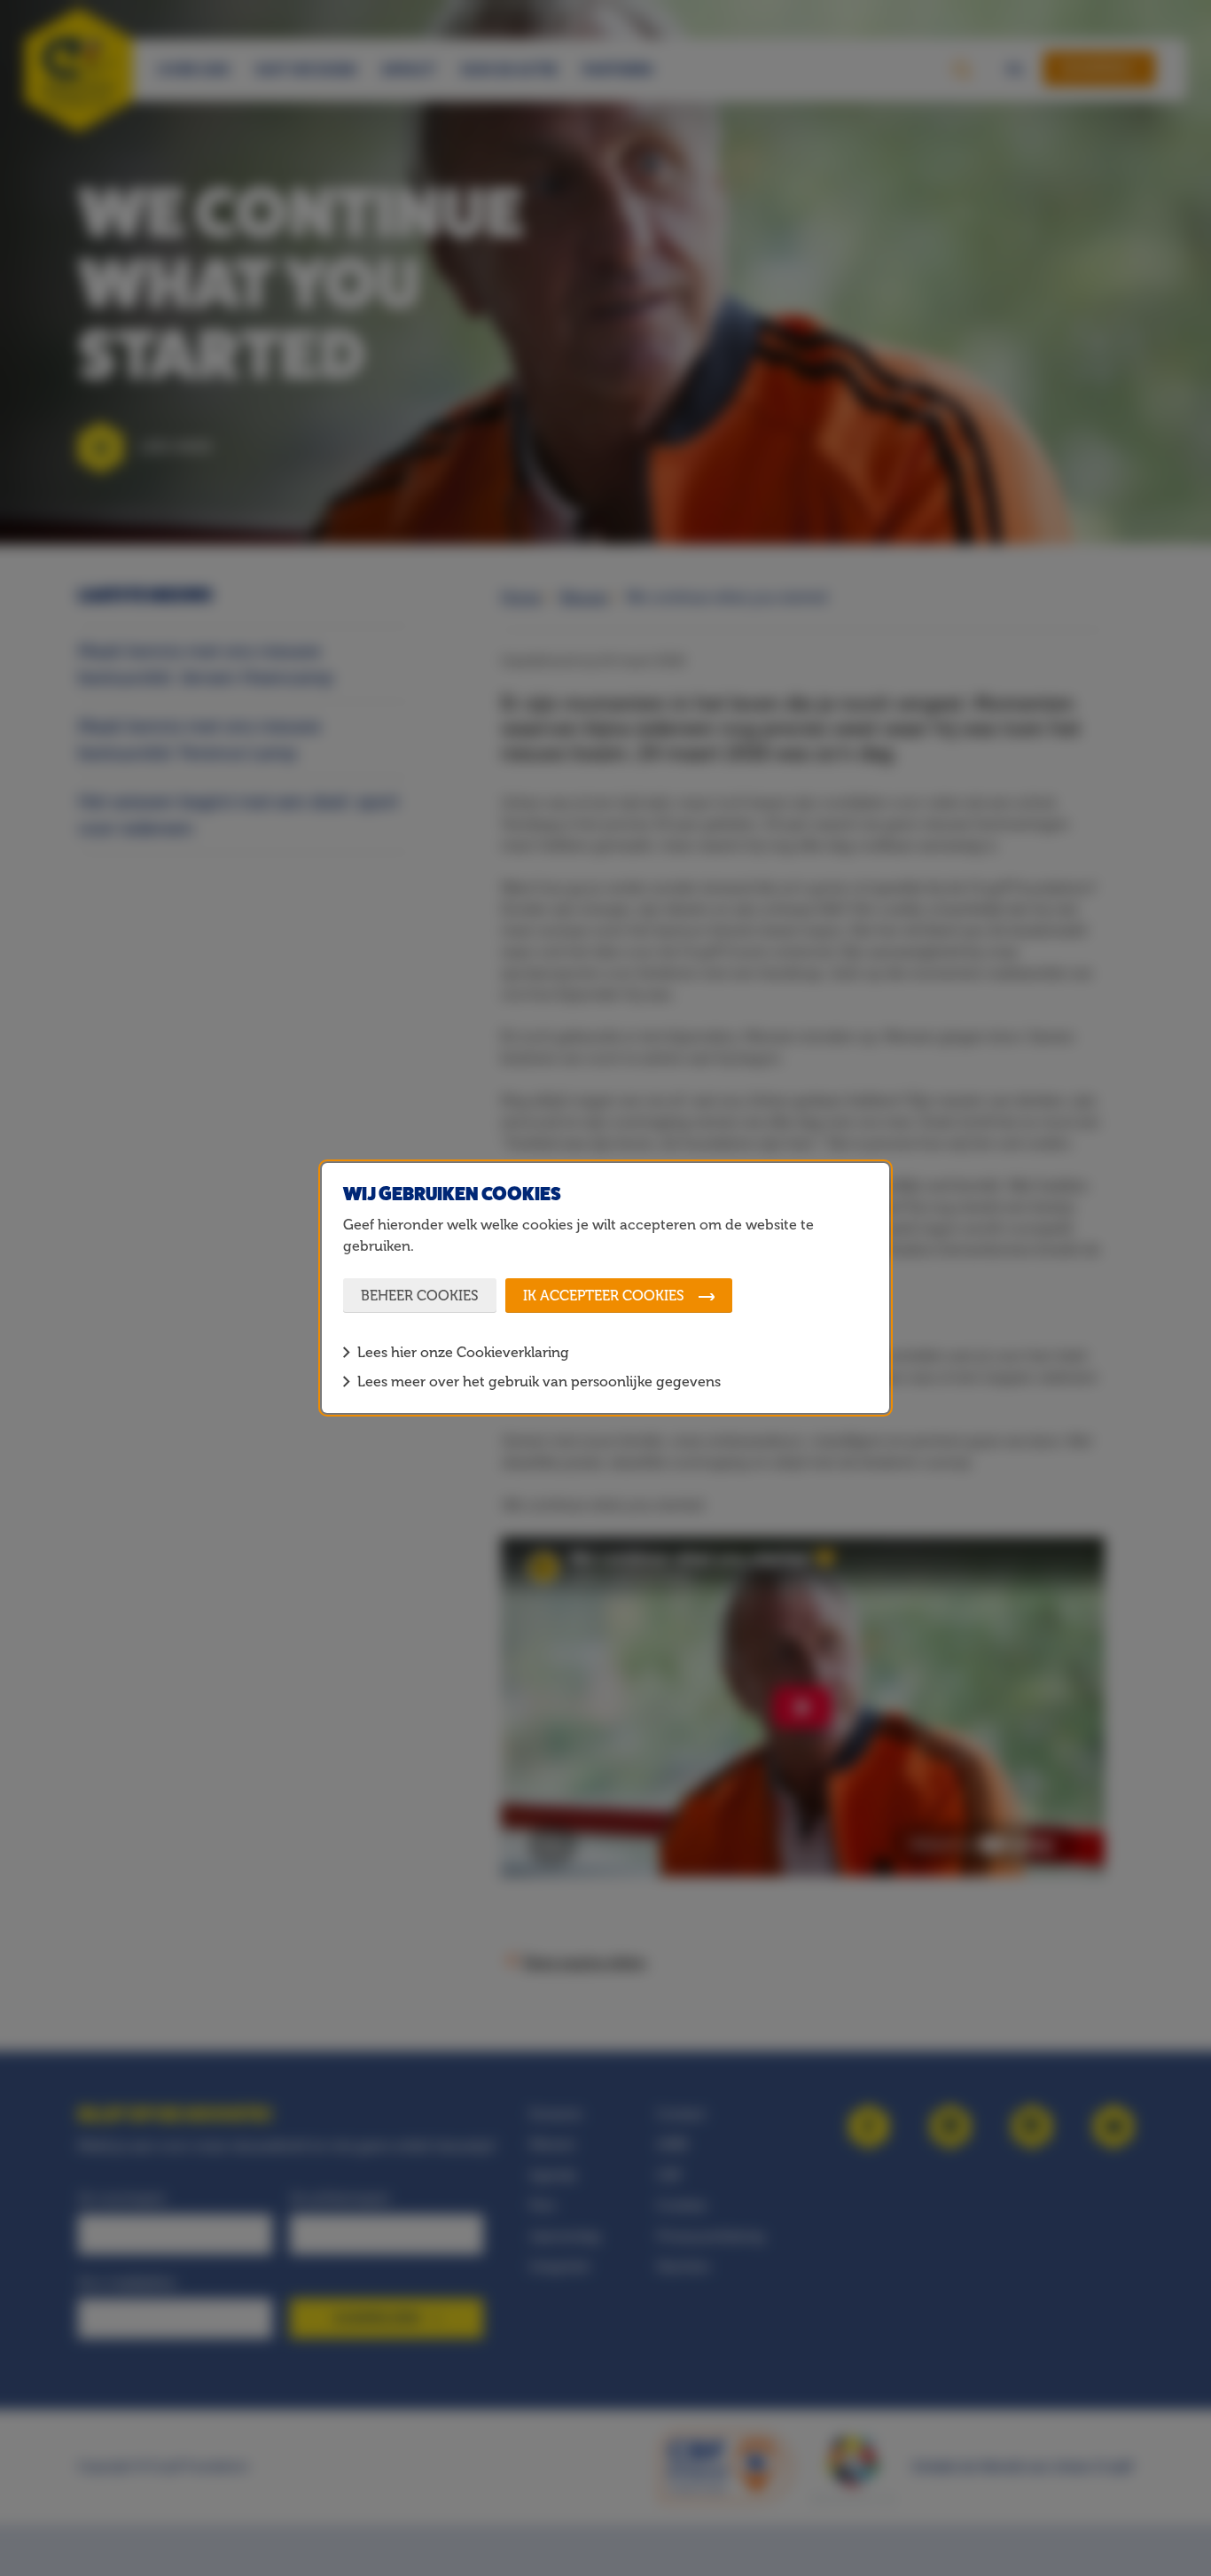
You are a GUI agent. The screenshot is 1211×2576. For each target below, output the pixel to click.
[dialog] (605, 1288)
